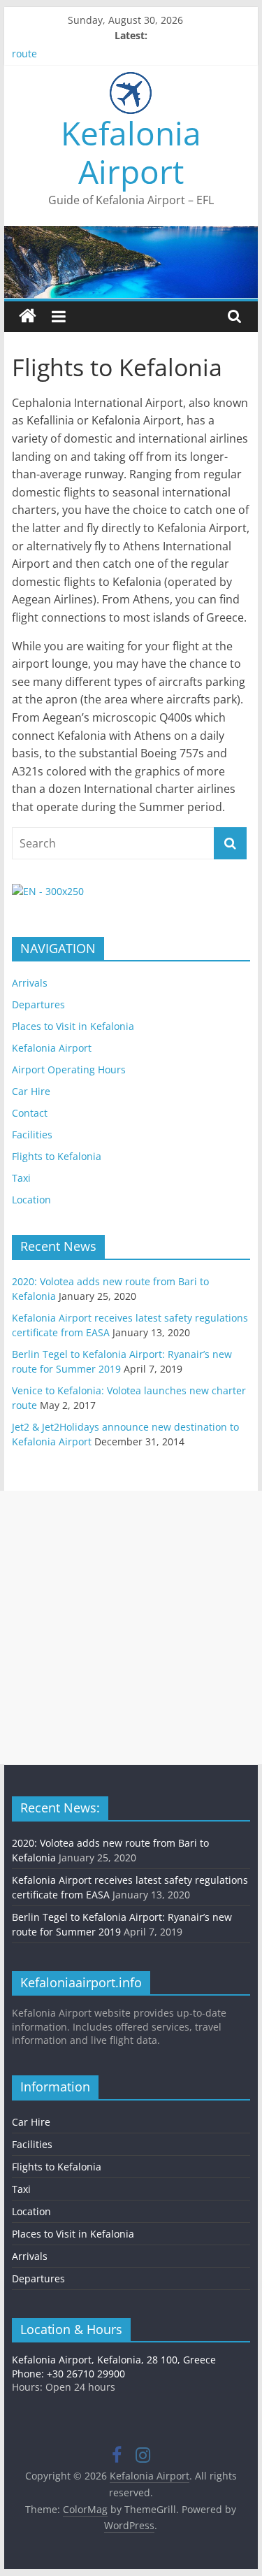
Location (31, 1200)
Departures (38, 1004)
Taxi (21, 1178)
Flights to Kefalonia (57, 1156)
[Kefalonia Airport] (28, 316)
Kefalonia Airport (131, 152)
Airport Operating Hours (69, 1069)
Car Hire (31, 1091)
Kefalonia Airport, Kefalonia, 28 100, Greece (114, 2360)
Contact (30, 1113)
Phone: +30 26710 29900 (68, 2374)
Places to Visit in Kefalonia (73, 1026)
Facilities (32, 1135)
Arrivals (30, 983)
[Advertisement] (131, 1627)
